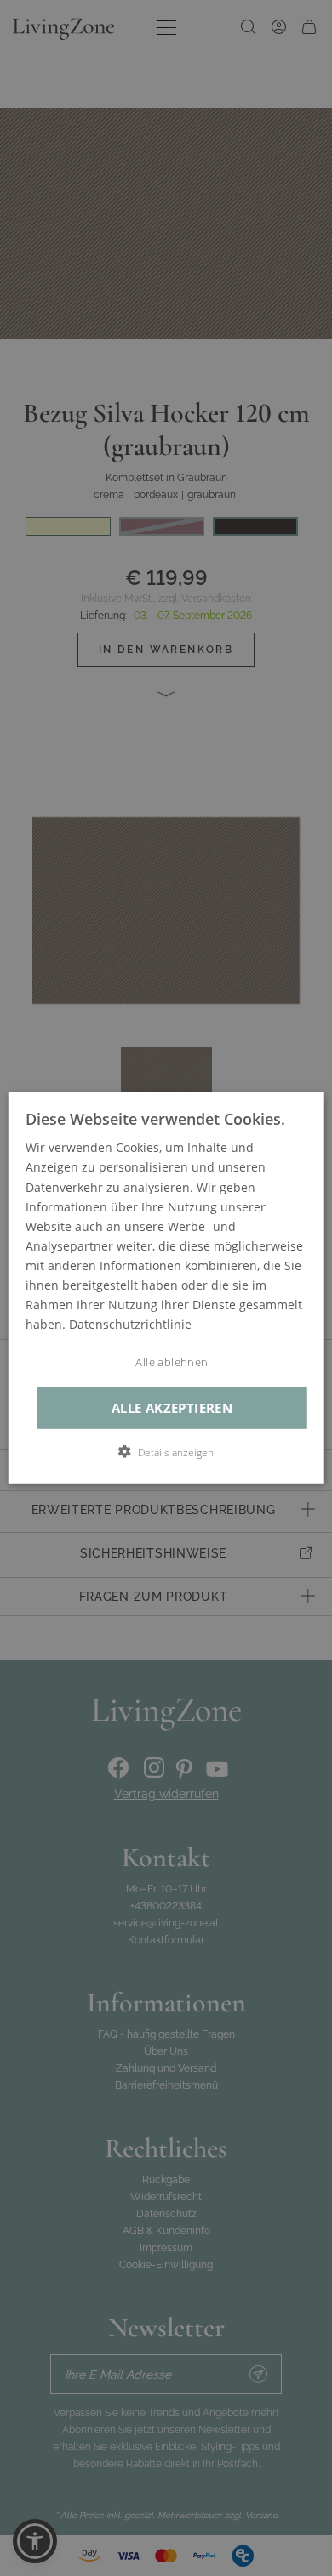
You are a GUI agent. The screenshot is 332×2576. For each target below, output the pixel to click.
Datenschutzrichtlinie (130, 1324)
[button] (166, 1452)
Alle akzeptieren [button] (172, 1408)
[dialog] (166, 1288)
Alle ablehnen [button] (172, 1362)
